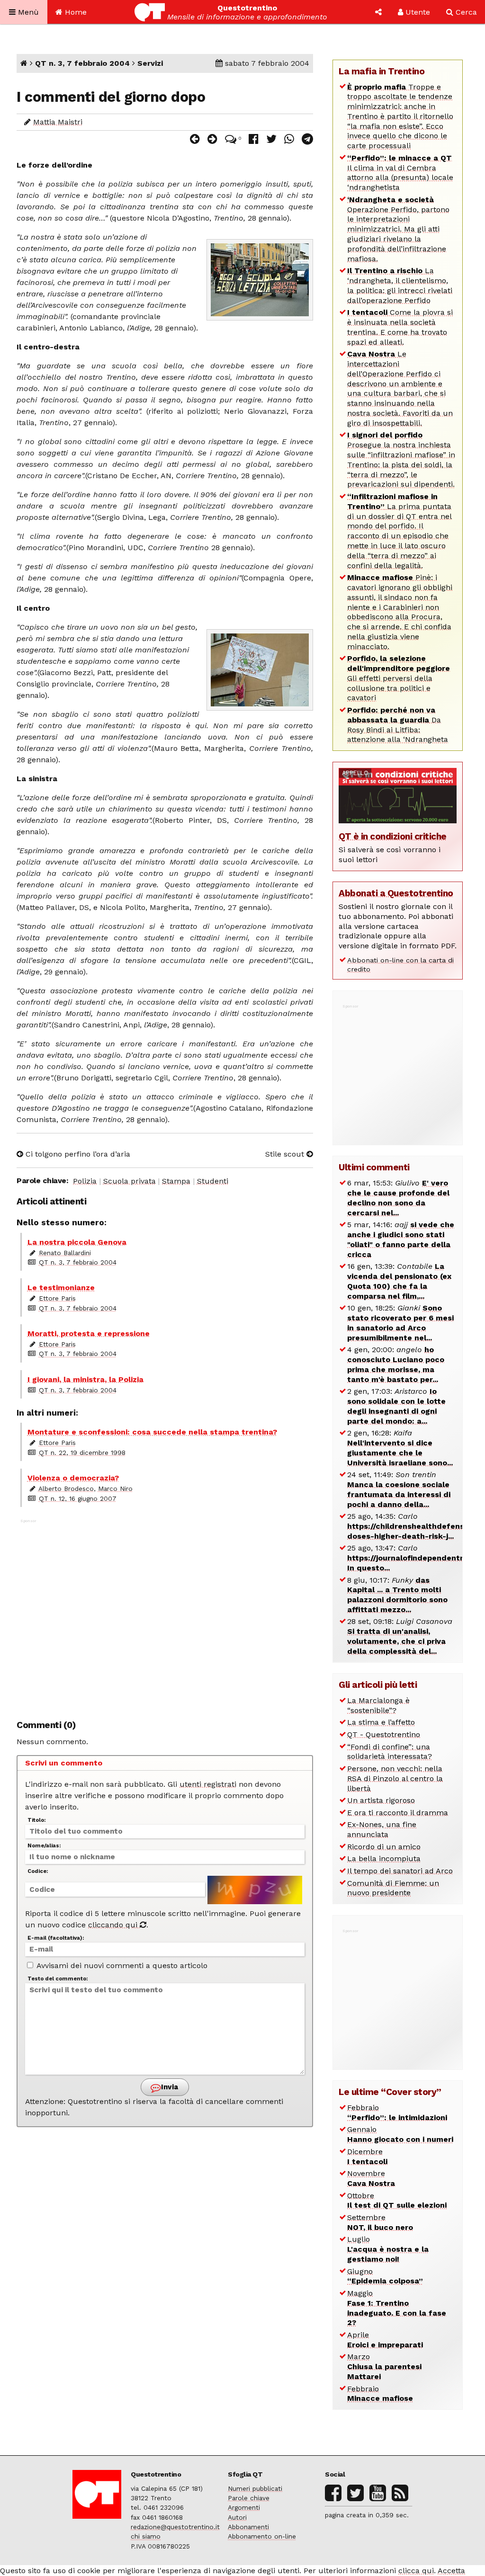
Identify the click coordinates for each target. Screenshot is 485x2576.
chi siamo (146, 2536)
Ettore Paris (57, 1298)
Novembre (371, 2178)
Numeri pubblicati (255, 2488)
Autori (237, 2517)
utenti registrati (208, 1784)
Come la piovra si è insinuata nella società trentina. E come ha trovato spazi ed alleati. (400, 327)
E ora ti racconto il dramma (398, 1813)
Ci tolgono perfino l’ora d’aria (77, 1154)
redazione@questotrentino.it (175, 2527)
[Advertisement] (165, 1614)
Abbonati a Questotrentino (396, 893)
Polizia (85, 1181)
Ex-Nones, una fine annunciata (382, 1829)
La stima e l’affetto (381, 1722)
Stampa (176, 1181)
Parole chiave (249, 2498)
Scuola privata (130, 1181)
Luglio (388, 2249)
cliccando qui (114, 1925)
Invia (169, 2087)
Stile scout (286, 1154)
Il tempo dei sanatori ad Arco (400, 1871)
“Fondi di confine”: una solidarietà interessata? (390, 1752)
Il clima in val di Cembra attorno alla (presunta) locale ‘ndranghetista (400, 173)
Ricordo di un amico (384, 1847)
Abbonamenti (248, 2527)
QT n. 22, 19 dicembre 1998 (82, 1453)
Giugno (385, 2276)
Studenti (213, 1181)
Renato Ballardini (65, 1253)
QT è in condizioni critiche (393, 836)
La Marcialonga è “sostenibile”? (378, 1705)
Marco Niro (115, 1489)
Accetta (451, 2571)
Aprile (385, 2340)
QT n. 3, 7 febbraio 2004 (82, 63)
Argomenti (244, 2507)
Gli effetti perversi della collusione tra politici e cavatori (399, 678)
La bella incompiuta (384, 1858)
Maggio (397, 2308)
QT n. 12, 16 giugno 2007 (78, 1498)
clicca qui (416, 2571)
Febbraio (397, 2112)
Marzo (384, 2367)
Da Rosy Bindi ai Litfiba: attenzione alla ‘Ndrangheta (398, 725)
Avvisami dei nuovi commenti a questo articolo (121, 1965)
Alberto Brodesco (66, 1489)
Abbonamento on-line (262, 2536)
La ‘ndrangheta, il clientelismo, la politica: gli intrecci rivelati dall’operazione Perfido (400, 285)
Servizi (150, 63)
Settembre (380, 2222)
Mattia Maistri (58, 122)
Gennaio (400, 2134)
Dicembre (367, 2157)
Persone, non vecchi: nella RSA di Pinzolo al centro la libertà (395, 1778)
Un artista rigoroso (381, 1800)
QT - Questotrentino (384, 1734)
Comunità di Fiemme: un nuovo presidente (393, 1888)
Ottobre (397, 2201)
